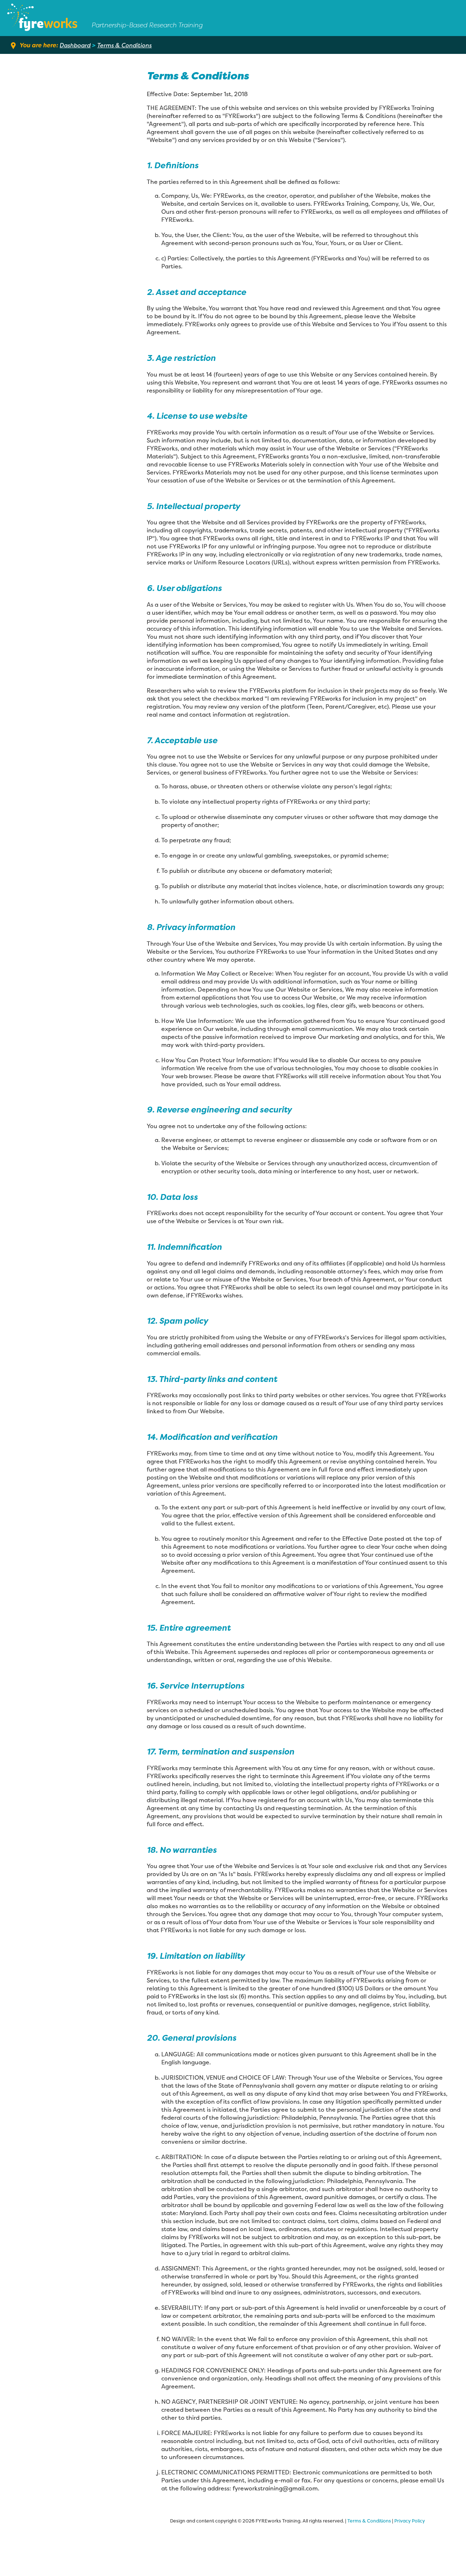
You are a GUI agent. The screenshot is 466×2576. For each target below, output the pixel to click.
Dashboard (75, 45)
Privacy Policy (410, 2521)
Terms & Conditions (125, 45)
